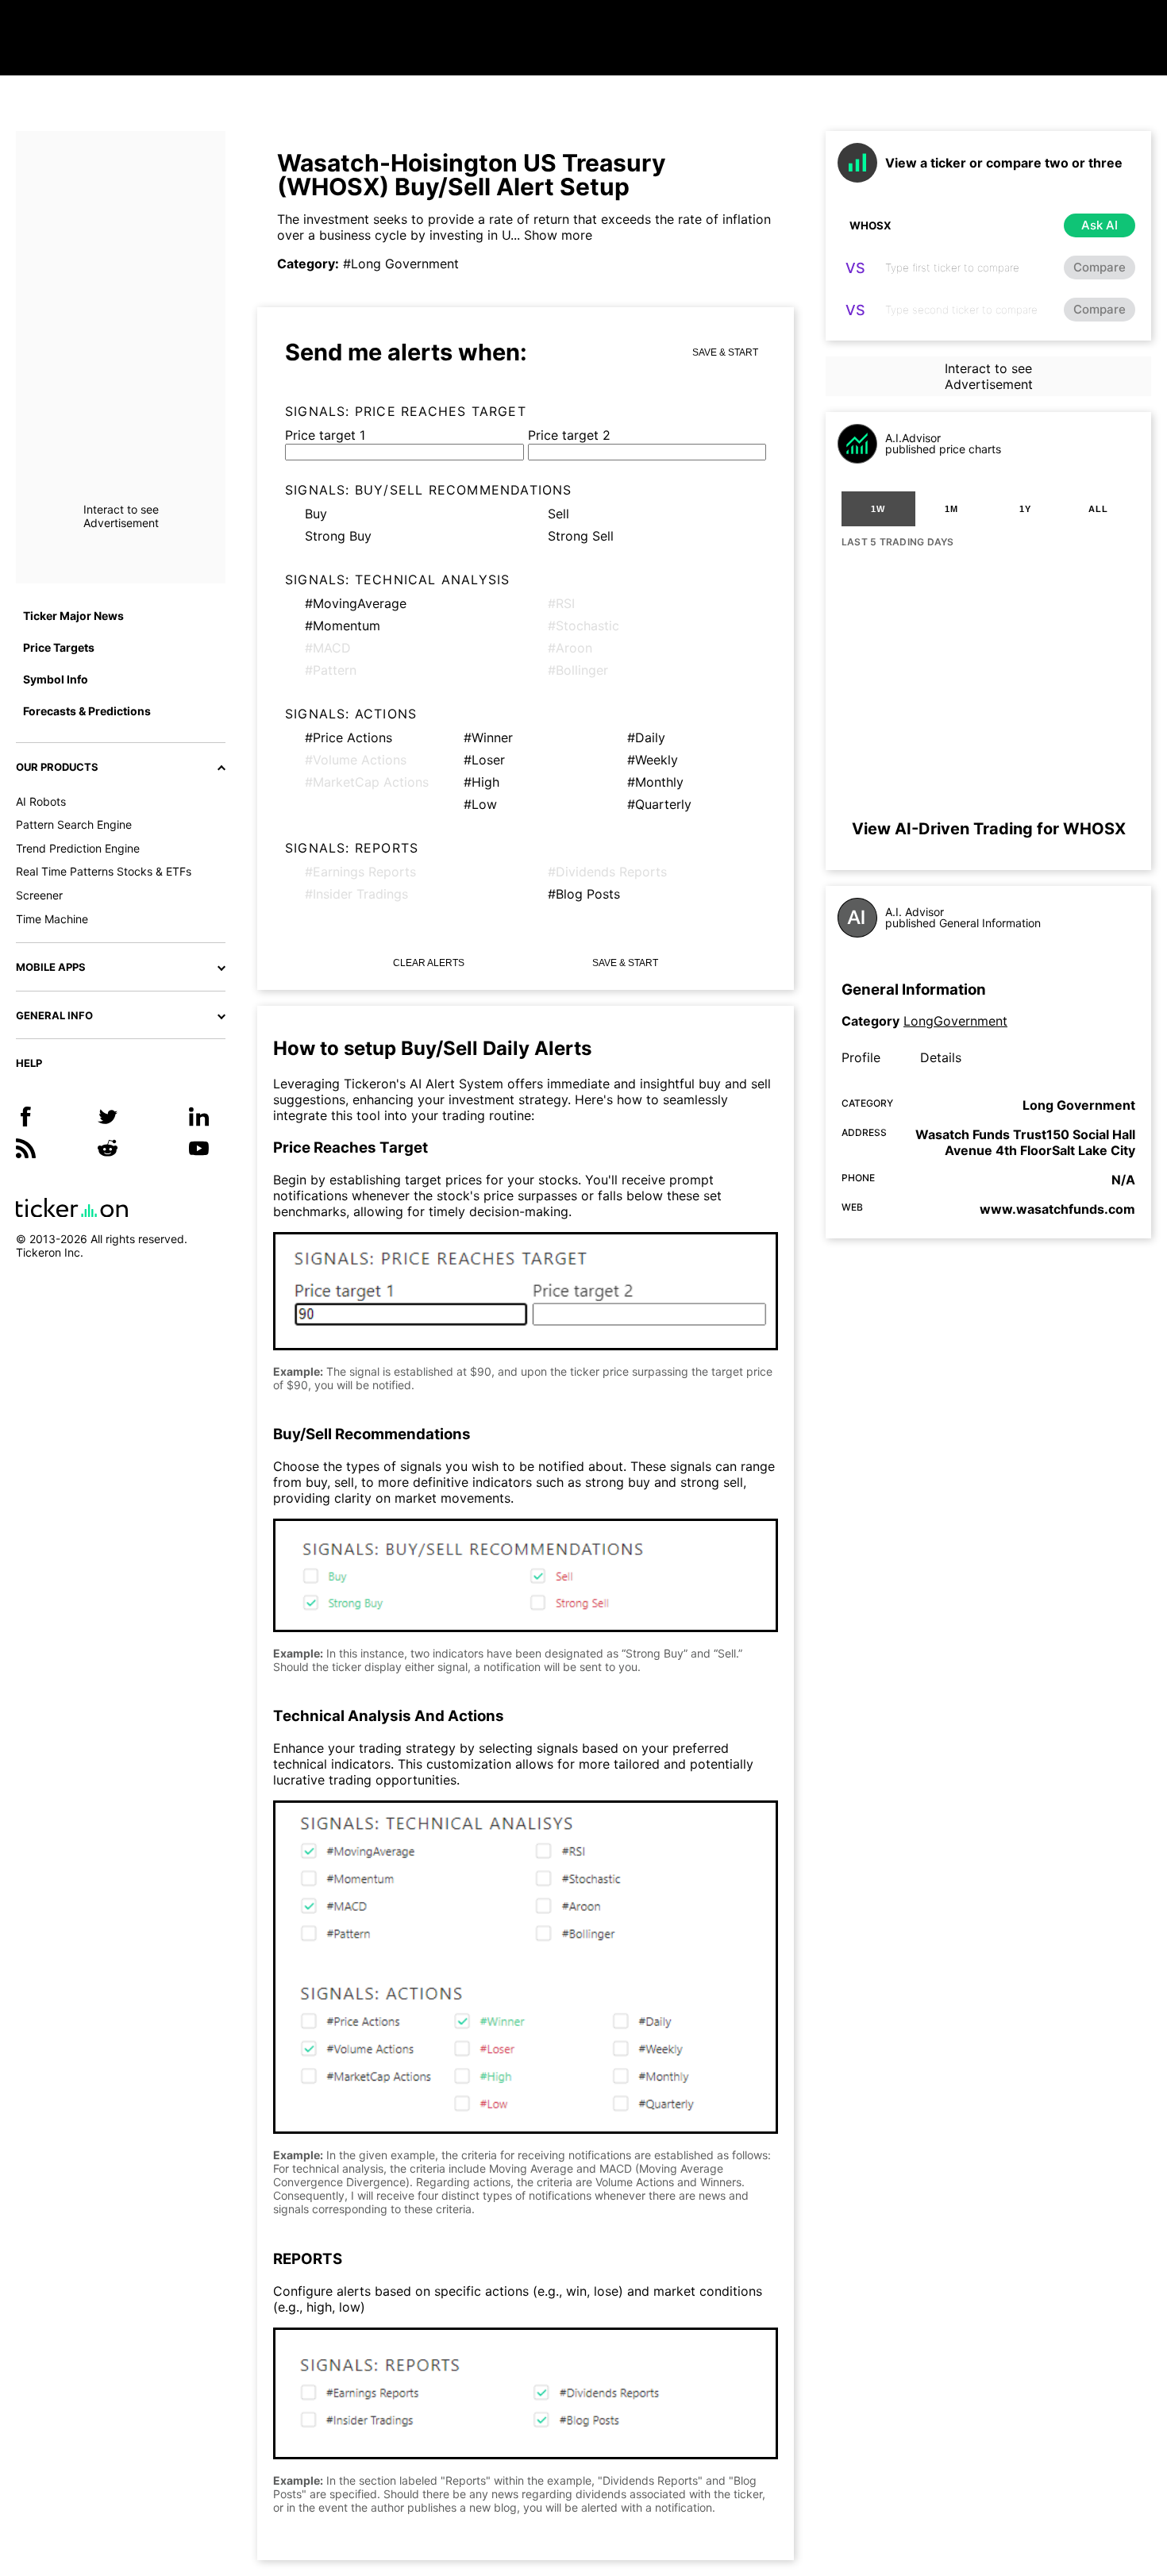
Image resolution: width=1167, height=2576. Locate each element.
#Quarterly (659, 804)
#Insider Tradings (356, 894)
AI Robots (41, 801)
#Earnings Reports (360, 872)
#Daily (646, 737)
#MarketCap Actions (367, 782)
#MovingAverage (356, 603)
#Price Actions (349, 737)
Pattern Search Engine (74, 824)
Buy (316, 514)
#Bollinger (578, 670)
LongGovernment (955, 1021)
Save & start (725, 352)
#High (481, 782)
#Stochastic (583, 626)
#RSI (561, 603)
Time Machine (52, 919)
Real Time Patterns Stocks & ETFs (104, 871)
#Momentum (343, 626)
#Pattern (331, 670)
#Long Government (401, 264)
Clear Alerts (429, 963)
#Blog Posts (584, 894)
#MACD (328, 648)
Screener (39, 895)
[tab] (878, 509)
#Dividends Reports (607, 872)
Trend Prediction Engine (78, 848)
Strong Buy (338, 536)
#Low (480, 804)
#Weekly (653, 760)
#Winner (488, 737)
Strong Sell (581, 536)
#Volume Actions (356, 760)
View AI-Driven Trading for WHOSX (989, 829)
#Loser (484, 760)
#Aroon (570, 648)
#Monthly (655, 782)
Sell (558, 514)
